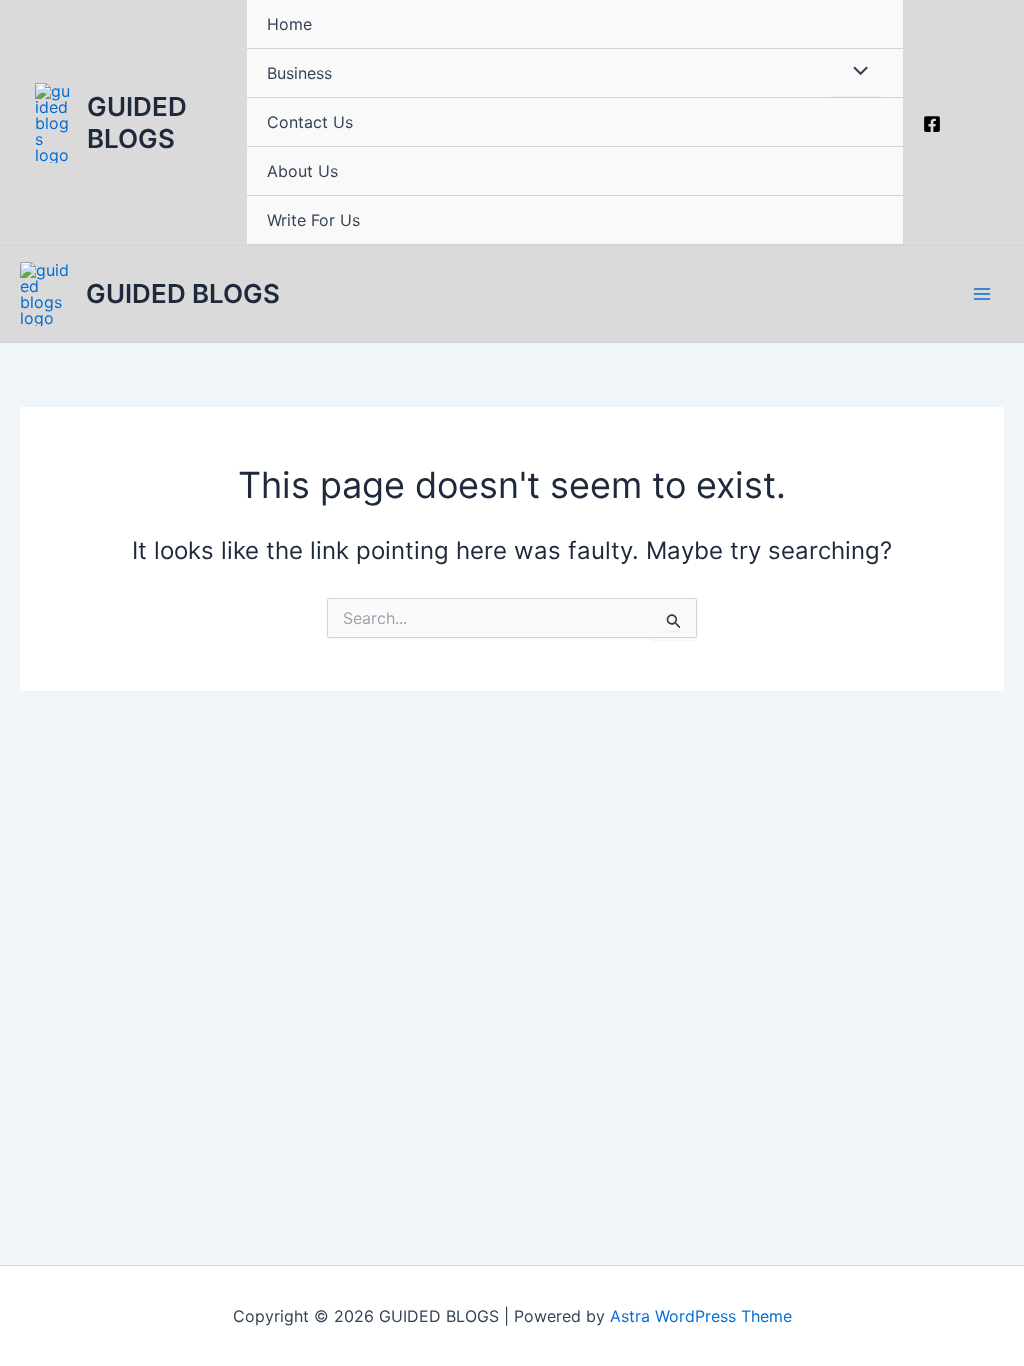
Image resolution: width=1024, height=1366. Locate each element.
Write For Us (313, 220)
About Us (302, 171)
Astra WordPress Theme (701, 1316)
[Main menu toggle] (982, 294)
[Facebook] (932, 124)
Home (289, 24)
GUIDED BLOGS (137, 122)
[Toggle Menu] (856, 72)
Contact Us (310, 122)
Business (299, 73)
